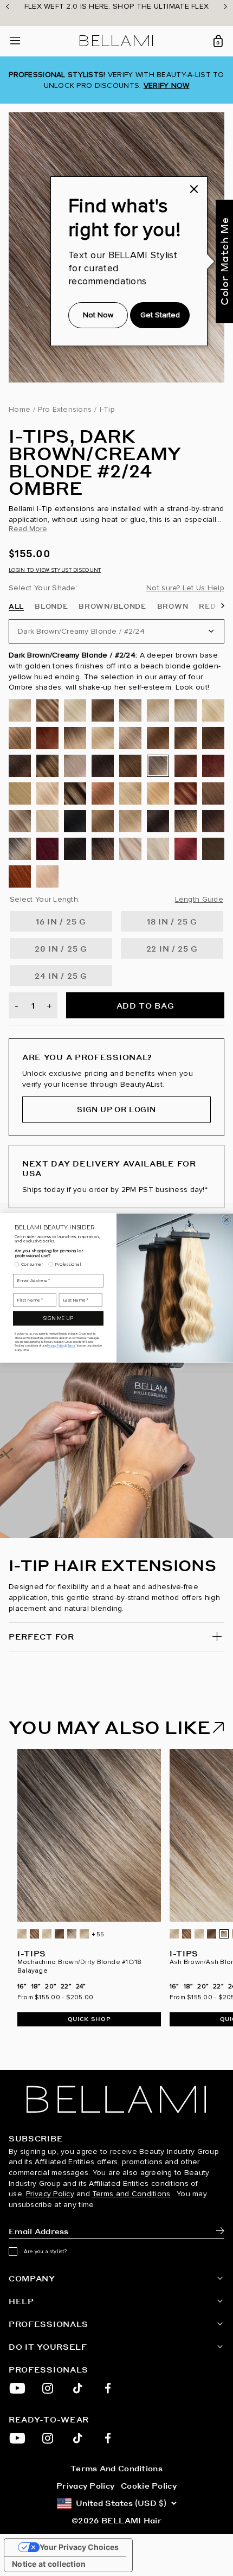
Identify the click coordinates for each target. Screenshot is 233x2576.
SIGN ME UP (58, 1319)
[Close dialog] (226, 1220)
